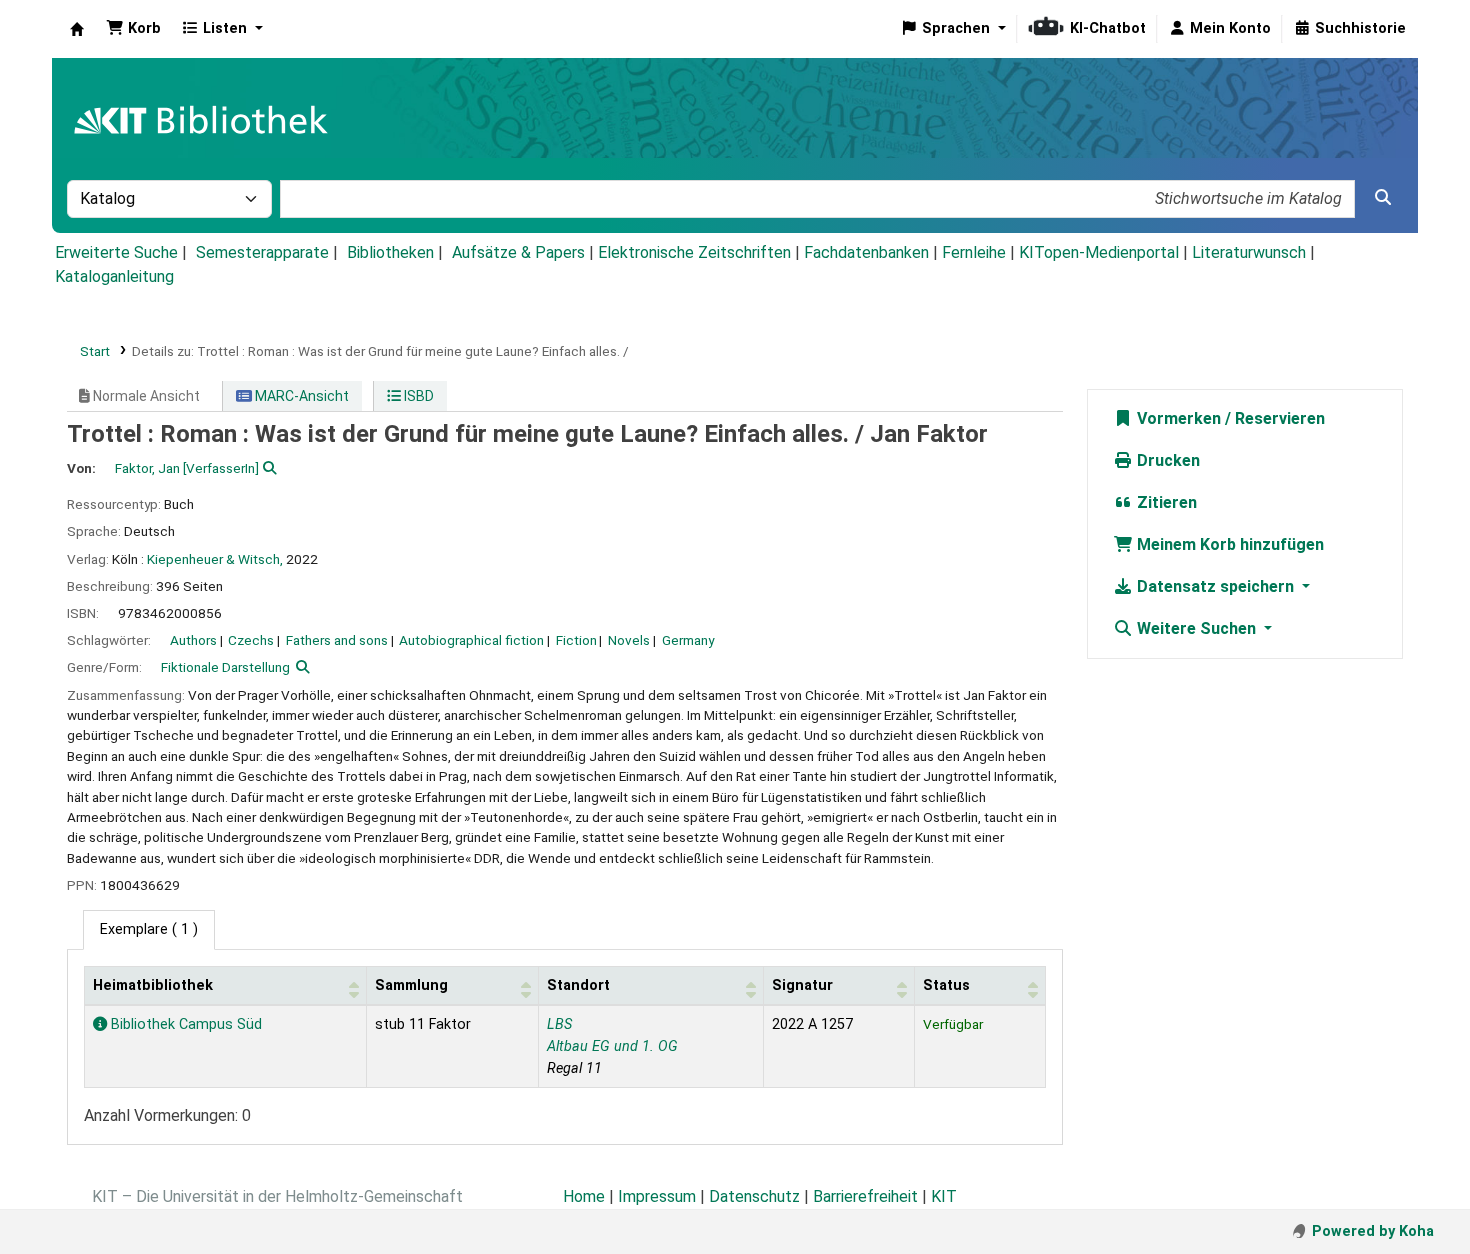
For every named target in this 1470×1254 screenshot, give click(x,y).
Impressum (657, 1196)
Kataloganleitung (114, 276)
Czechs (251, 640)
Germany (688, 640)
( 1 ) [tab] (149, 929)
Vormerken (1177, 418)
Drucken (1166, 460)
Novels (629, 640)
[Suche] (1383, 198)
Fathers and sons (337, 640)
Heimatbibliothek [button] (153, 985)
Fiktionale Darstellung (225, 667)
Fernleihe (974, 252)
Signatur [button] (802, 985)
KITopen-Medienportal (1099, 252)
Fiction (576, 640)
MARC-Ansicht (300, 396)
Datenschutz (754, 1196)
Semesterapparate (262, 252)
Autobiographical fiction (471, 640)
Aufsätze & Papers (518, 252)
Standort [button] (578, 985)
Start (95, 351)
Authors (193, 640)
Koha (77, 29)
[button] (133, 29)
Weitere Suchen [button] (1196, 628)
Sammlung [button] (411, 985)
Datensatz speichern (1215, 586)
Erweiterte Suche (116, 252)
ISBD (417, 396)
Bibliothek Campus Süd (184, 1024)
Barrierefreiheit (865, 1196)
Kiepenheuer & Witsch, (215, 559)
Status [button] (946, 985)
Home (584, 1196)
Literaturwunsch (1249, 252)
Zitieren (1165, 502)
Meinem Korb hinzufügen (1228, 544)
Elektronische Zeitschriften (694, 252)
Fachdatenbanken (866, 252)
